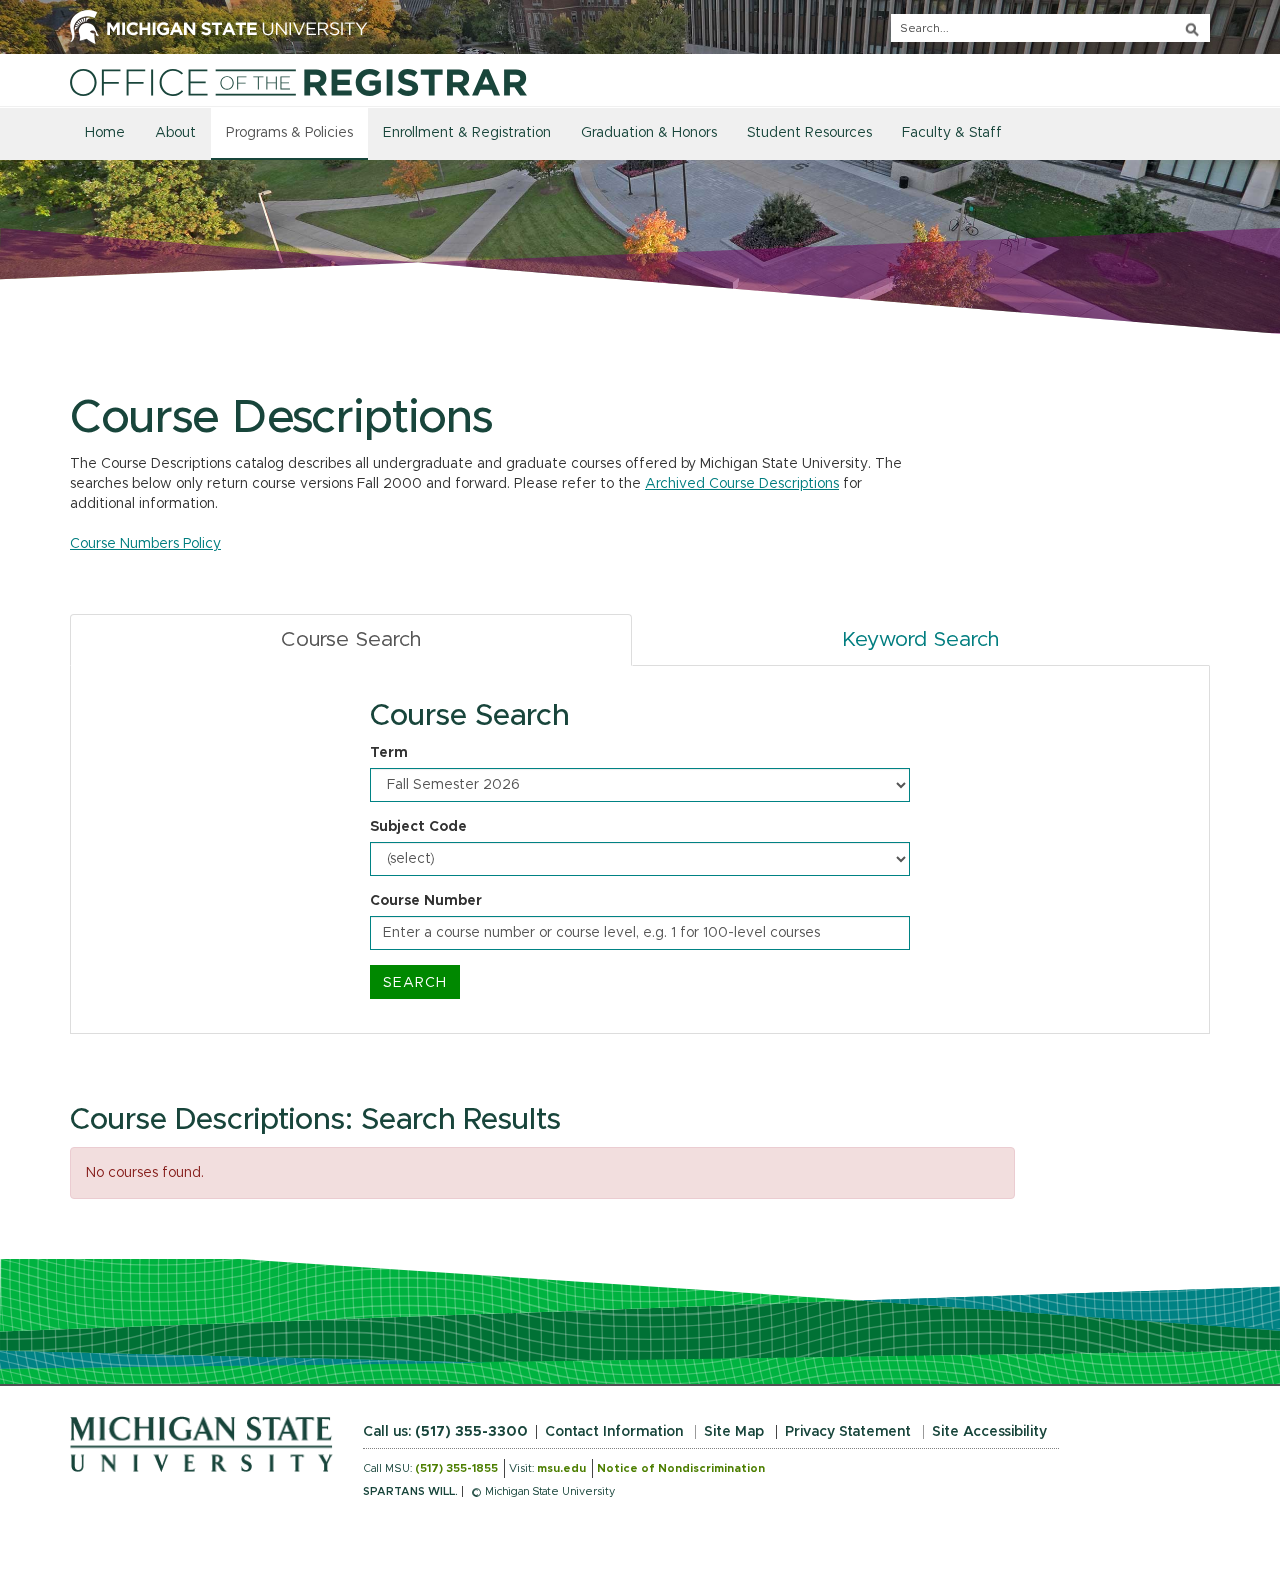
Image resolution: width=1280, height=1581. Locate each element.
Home (105, 133)
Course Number (426, 901)
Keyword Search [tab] (920, 639)
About (175, 133)
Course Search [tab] (351, 639)
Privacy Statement (848, 1432)
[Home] (298, 82)
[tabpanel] (640, 850)
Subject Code (418, 827)
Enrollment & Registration (467, 133)
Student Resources (809, 133)
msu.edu (561, 1468)
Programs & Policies (289, 133)
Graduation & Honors (649, 133)
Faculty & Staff (952, 133)
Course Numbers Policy (145, 544)
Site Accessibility (989, 1432)
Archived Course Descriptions (742, 484)
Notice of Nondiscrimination (681, 1468)
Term (389, 753)
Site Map (734, 1432)
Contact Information (614, 1432)
